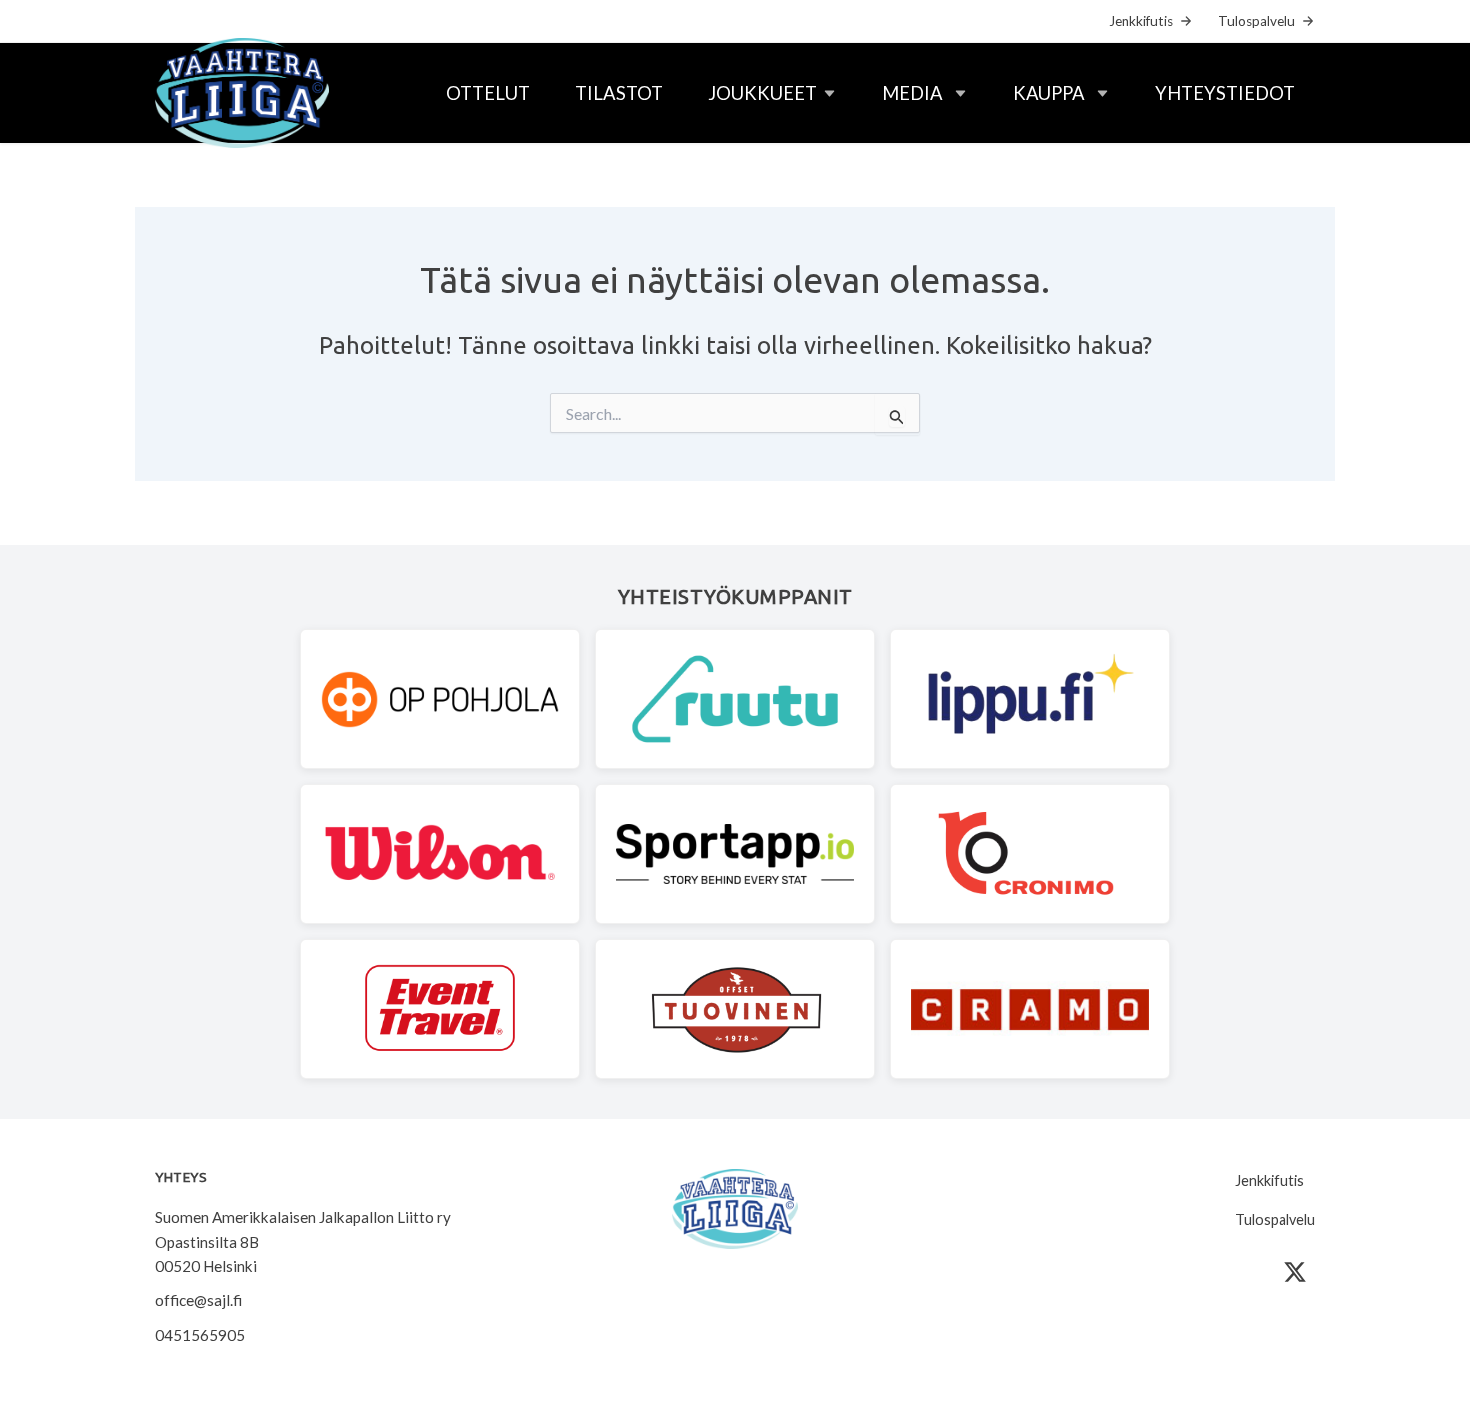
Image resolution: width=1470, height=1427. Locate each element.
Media (912, 93)
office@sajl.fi (198, 1300)
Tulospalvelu (1256, 21)
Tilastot (619, 93)
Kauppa (1049, 93)
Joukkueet (762, 93)
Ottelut (488, 93)
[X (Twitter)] (1295, 1272)
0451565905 (200, 1335)
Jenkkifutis (1141, 21)
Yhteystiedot (1225, 93)
